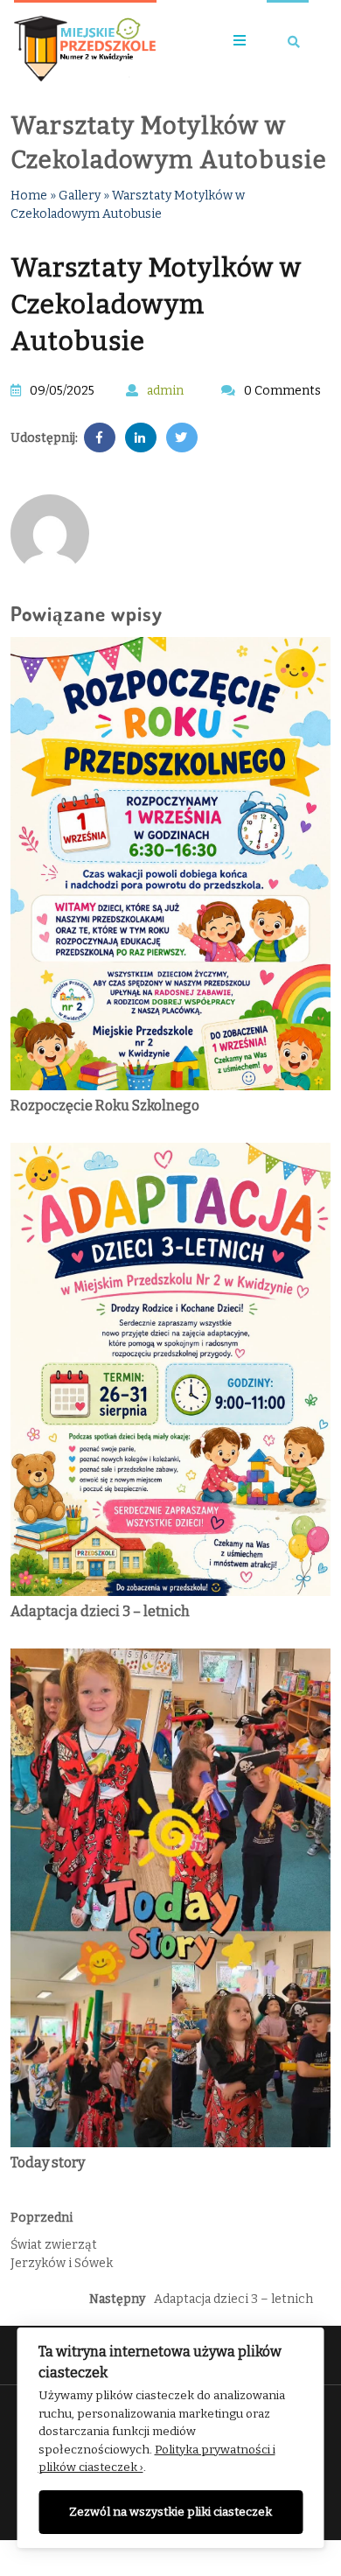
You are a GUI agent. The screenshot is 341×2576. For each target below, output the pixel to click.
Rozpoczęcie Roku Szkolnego (105, 1106)
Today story (48, 2163)
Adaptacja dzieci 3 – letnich (100, 1611)
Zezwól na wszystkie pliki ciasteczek (170, 2512)
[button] (233, 42)
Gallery (80, 196)
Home (29, 196)
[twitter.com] (182, 438)
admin (165, 391)
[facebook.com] (100, 438)
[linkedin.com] (141, 438)
